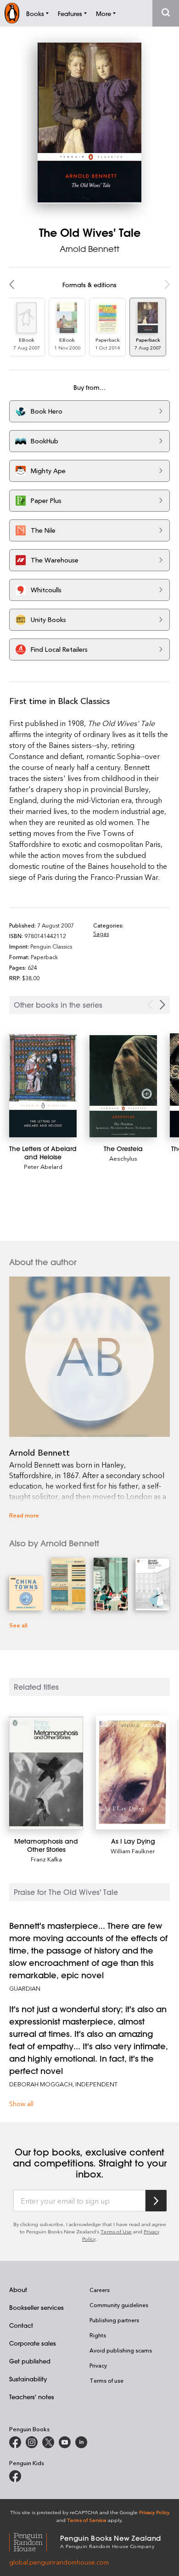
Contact (21, 2325)
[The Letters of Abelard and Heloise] (43, 1086)
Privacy (98, 2365)
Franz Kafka (46, 1859)
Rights (98, 2335)
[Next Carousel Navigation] (162, 1005)
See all (18, 1625)
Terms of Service (87, 2520)
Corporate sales (33, 2343)
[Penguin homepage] (12, 13)
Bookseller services (36, 2307)
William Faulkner (133, 1851)
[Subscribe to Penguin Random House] (156, 2201)
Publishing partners (114, 2320)
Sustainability (28, 2379)
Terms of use (106, 2380)
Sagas (101, 933)
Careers (100, 2290)
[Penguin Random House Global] (35, 2541)
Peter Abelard (43, 1166)
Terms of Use (116, 2231)
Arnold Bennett (89, 249)
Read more (24, 1515)
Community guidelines (119, 2305)
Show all (21, 2104)
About (18, 2289)
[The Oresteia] (123, 1086)
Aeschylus (123, 1158)
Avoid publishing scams (121, 2350)
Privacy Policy (154, 2512)
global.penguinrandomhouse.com (59, 2562)
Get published (30, 2361)
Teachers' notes (32, 2397)
